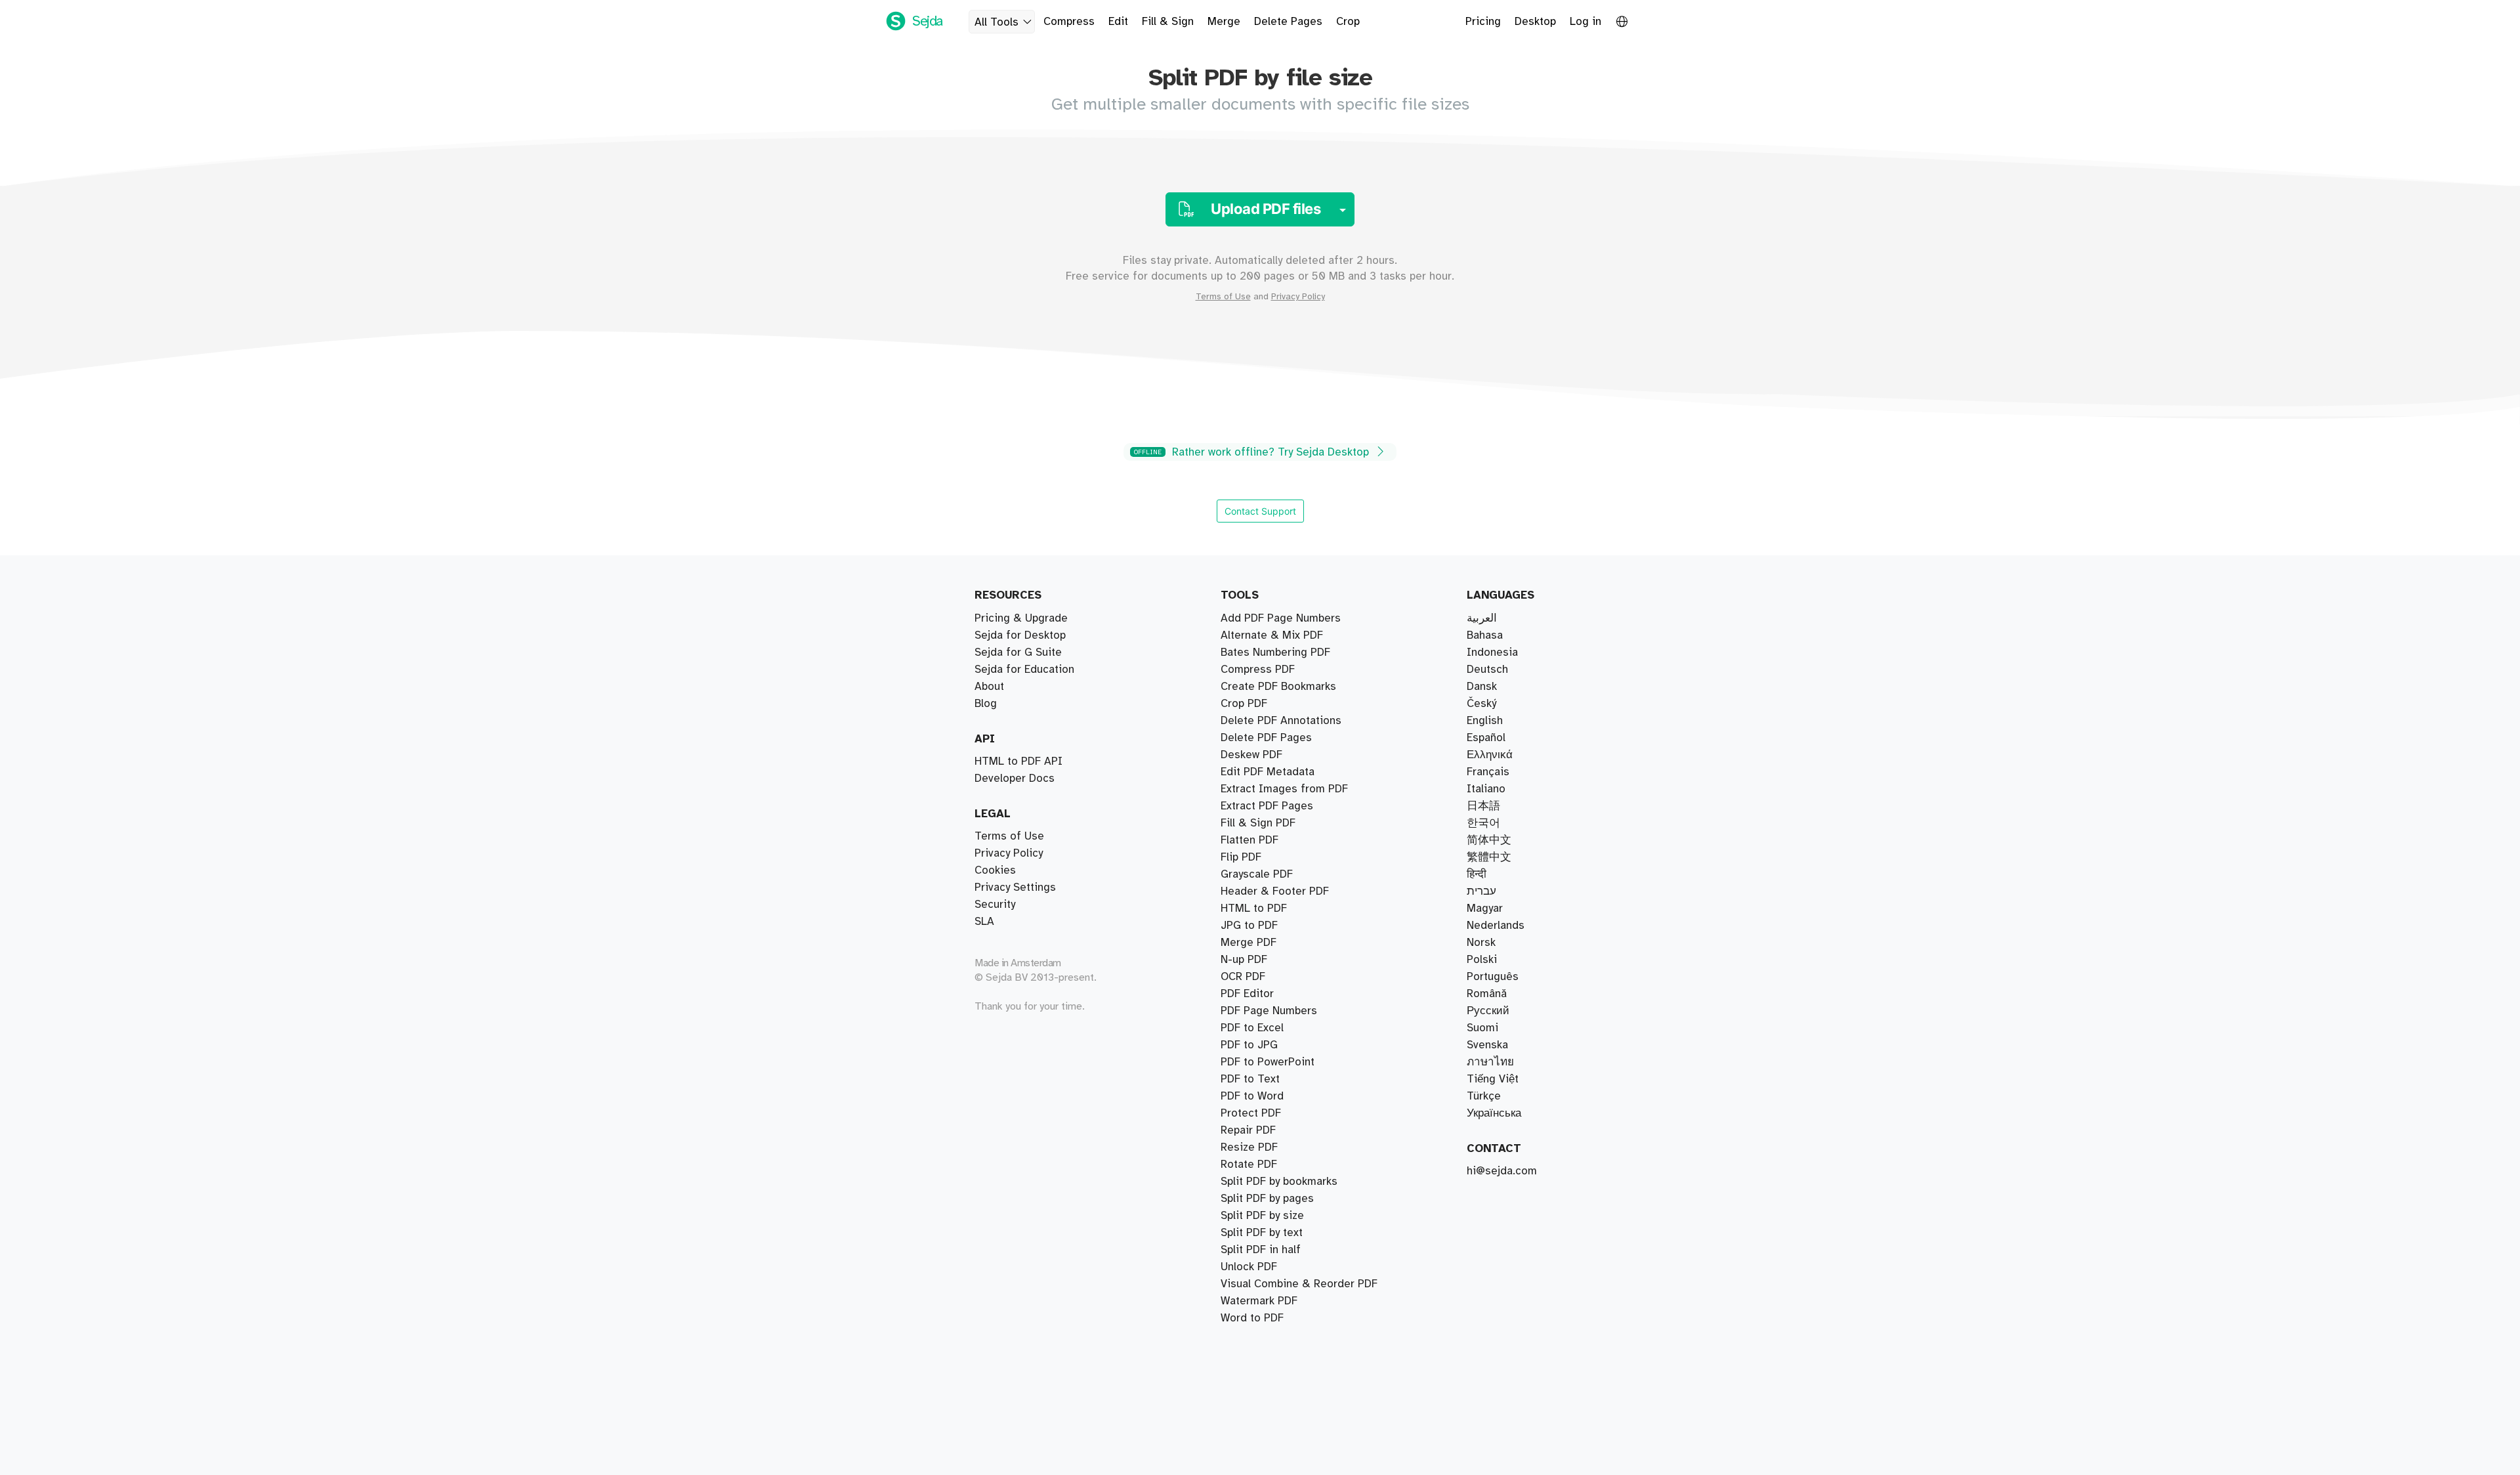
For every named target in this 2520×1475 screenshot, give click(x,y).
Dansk (1482, 687)
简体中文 (1489, 840)
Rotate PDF (1249, 1165)
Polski (1482, 960)
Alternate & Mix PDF (1272, 635)
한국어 (1483, 823)
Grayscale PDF (1257, 874)
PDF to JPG (1249, 1045)
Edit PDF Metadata (1268, 772)
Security (995, 905)
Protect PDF (1251, 1113)
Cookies (995, 870)
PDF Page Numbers (1269, 1011)
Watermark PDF (1259, 1301)
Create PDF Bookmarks (1278, 687)
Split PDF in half (1261, 1250)
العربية (1482, 618)
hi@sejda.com (1502, 1171)
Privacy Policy (1298, 297)
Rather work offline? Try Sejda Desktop (1253, 452)
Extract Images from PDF (1284, 789)
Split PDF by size (1262, 1216)
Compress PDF (1258, 670)
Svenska (1487, 1045)
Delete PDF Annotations (1281, 721)
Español (1486, 738)
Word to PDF (1252, 1318)
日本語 (1483, 806)
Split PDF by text (1262, 1233)
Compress (1069, 22)
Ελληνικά (1490, 755)
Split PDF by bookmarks (1279, 1182)
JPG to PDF (1249, 926)
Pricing (1483, 22)
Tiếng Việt (1493, 1079)
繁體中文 (1489, 857)
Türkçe (1484, 1096)
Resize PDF (1249, 1147)
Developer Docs (1015, 779)
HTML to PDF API (1018, 761)
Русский (1488, 1011)
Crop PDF (1244, 704)
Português (1493, 977)
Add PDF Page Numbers (1281, 618)
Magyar (1485, 909)
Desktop (1535, 22)
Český (1481, 704)
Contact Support (1260, 511)
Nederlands (1496, 926)
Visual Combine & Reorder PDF (1299, 1284)
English (1485, 721)
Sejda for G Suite (1018, 652)
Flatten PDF (1249, 840)
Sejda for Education (1024, 670)
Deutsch (1487, 670)
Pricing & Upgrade (1021, 618)
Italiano (1486, 789)
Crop (1348, 22)
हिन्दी (1477, 874)
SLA (984, 922)
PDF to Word (1252, 1096)
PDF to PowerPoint (1268, 1062)
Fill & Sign (1168, 22)
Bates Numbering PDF (1275, 652)
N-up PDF (1244, 960)
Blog (986, 704)
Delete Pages (1288, 22)
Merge (1224, 22)
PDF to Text (1250, 1079)
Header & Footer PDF (1275, 891)
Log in (1585, 22)
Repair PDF (1248, 1130)
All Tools (997, 22)
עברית (1481, 891)
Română (1487, 994)
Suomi (1482, 1028)
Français (1488, 772)
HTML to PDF (1254, 909)
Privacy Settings (1015, 887)
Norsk (1481, 943)
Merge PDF (1249, 943)
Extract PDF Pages (1267, 806)
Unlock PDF (1249, 1267)
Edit (1118, 22)
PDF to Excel (1252, 1028)
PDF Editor (1247, 994)
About (989, 687)
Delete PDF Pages (1266, 738)
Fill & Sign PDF (1258, 823)
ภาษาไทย (1490, 1062)
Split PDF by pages (1267, 1199)
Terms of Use (1223, 297)
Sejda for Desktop (1020, 635)
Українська (1494, 1113)
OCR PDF (1243, 977)
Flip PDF (1241, 857)
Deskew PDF (1251, 755)
